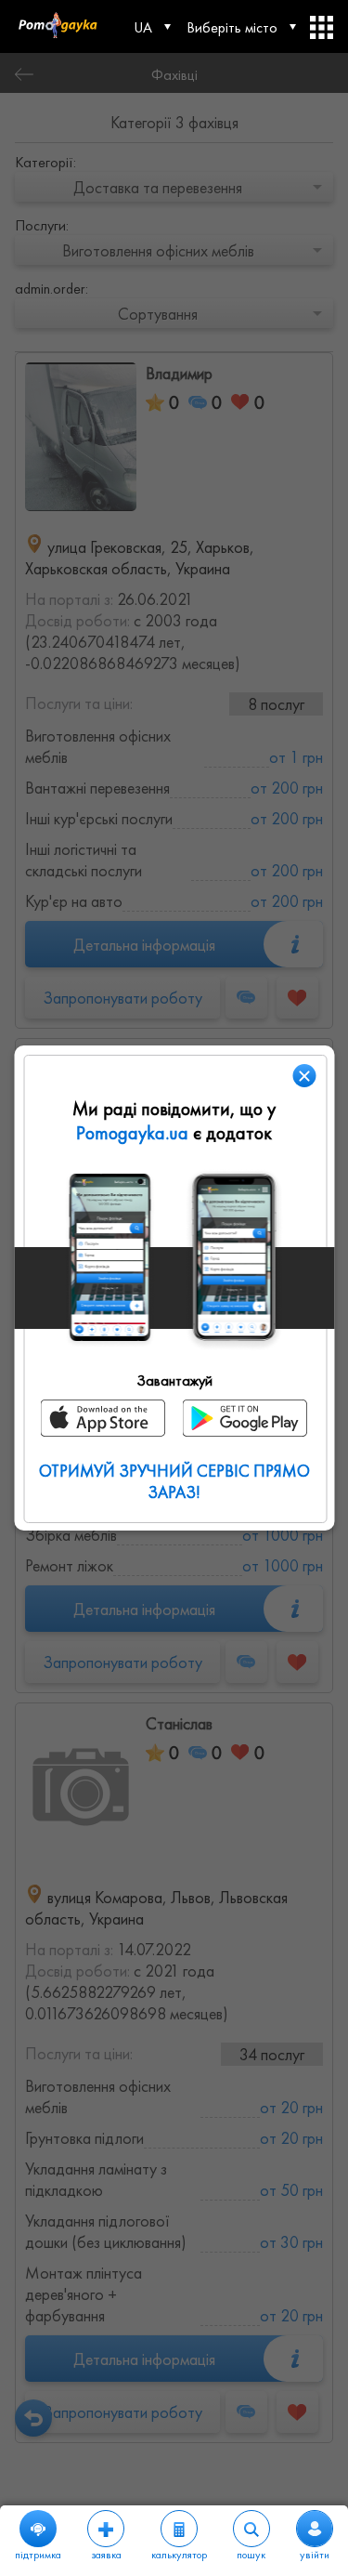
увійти (315, 2555)
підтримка (38, 2555)
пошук (251, 2555)
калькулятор (179, 2555)
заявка (106, 2555)
